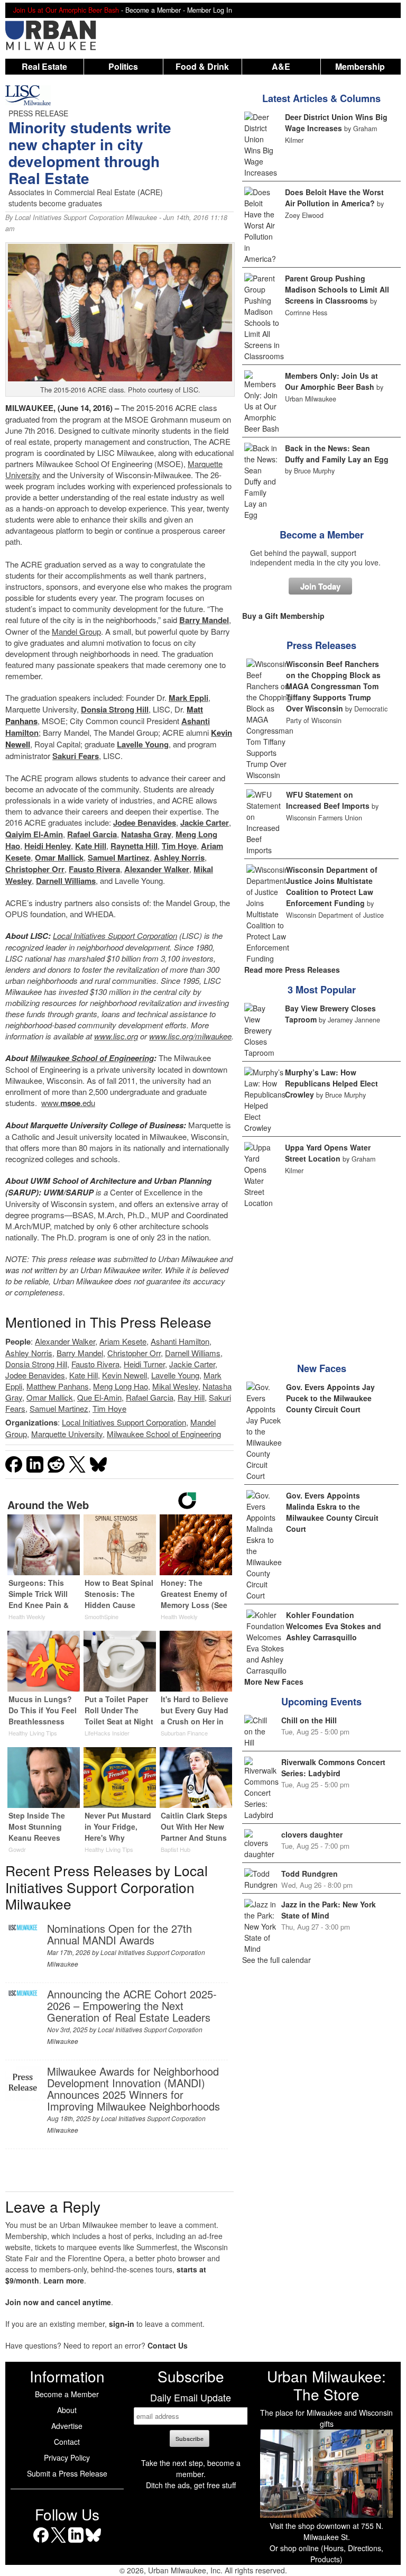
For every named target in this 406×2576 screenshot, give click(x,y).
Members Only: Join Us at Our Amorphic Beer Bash (331, 381)
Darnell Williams (66, 881)
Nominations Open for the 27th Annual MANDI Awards (119, 1934)
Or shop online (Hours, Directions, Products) (326, 2554)
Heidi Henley (48, 846)
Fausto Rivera (94, 869)
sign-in (122, 2324)
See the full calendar (276, 1960)
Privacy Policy (67, 2458)
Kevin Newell (124, 1375)
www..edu (68, 1103)
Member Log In (210, 10)
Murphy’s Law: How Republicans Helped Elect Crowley (331, 1083)
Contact (67, 2442)
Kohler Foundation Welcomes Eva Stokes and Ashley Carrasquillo (334, 1626)
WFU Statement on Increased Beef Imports (328, 800)
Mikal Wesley (175, 1386)
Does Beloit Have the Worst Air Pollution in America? (334, 198)
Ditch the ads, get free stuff (191, 2485)
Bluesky (93, 2542)
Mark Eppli (188, 698)
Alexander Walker (157, 869)
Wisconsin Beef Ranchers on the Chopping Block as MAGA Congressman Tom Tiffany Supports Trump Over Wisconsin (333, 686)
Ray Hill (191, 1397)
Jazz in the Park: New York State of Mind (329, 1910)
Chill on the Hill (309, 1720)
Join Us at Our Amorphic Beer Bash (66, 10)
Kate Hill (91, 846)
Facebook (41, 2542)
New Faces (322, 1368)
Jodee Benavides (145, 823)
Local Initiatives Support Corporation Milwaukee (86, 217)
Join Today (320, 586)
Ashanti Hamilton (180, 1341)
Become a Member (322, 535)
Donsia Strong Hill (115, 709)
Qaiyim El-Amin (34, 834)
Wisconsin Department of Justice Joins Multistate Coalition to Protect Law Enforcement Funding (332, 886)
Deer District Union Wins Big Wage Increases (336, 122)
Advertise (67, 2426)
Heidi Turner (144, 1364)
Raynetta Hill (134, 846)
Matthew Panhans (58, 1386)
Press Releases (321, 645)
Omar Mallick (59, 857)
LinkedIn (76, 2542)
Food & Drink (202, 66)
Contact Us (168, 2345)
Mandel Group (76, 631)
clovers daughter (312, 1834)
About (67, 2410)
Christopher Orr (35, 869)
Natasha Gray (146, 834)
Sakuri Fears (76, 756)
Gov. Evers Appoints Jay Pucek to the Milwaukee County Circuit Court (330, 1398)
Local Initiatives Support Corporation (115, 935)
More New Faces (274, 1682)
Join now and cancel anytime (58, 2302)
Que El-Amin (99, 1397)
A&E (281, 66)
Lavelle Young (143, 744)
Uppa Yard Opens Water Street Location (328, 1153)
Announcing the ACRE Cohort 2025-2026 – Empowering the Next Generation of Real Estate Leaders (132, 2006)
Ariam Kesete (123, 1341)
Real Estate (44, 66)
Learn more (64, 2280)
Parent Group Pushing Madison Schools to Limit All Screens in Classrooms (337, 289)
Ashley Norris (179, 857)
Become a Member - (156, 10)
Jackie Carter (205, 823)
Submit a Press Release (67, 2473)
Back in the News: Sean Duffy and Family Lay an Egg (337, 454)
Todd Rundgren (310, 1874)
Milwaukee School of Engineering (92, 1058)
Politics (123, 66)
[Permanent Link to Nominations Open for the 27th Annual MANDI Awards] (23, 1928)
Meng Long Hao (121, 1386)
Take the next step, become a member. (191, 2468)
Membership (360, 66)
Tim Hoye (179, 846)
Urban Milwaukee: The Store (326, 2385)
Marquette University (67, 1434)
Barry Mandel (204, 620)
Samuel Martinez (119, 857)
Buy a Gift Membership (283, 616)
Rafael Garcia (92, 834)
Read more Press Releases (292, 970)
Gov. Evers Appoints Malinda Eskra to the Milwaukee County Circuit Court (332, 1512)
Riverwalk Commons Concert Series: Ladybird (333, 1767)
